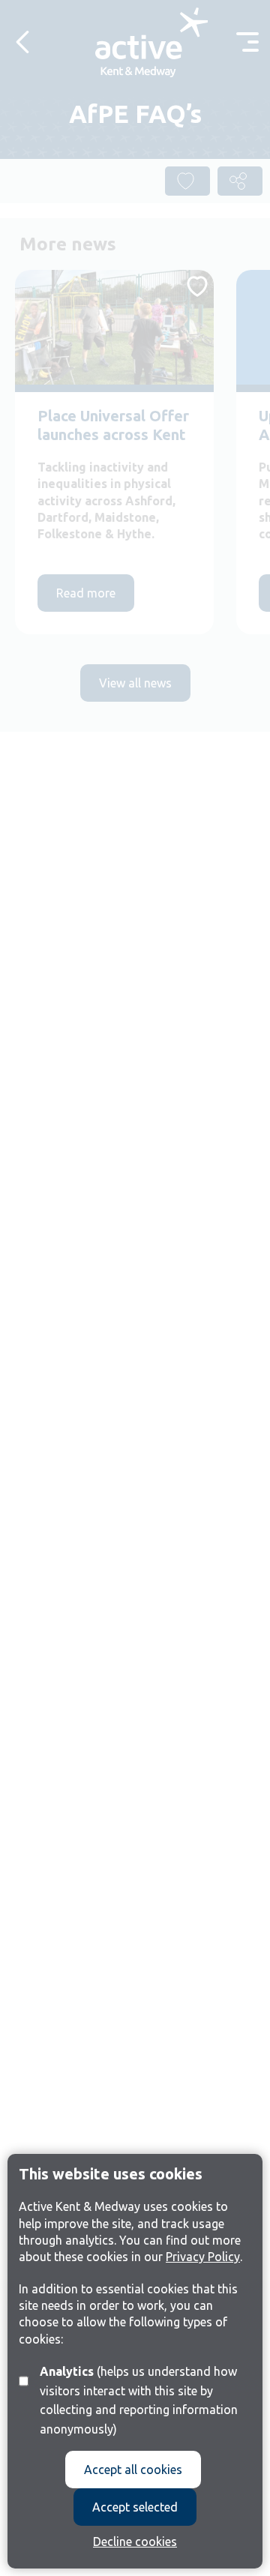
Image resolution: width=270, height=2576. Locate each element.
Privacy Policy (203, 2257)
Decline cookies (135, 2542)
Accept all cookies (133, 2470)
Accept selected (135, 2507)
